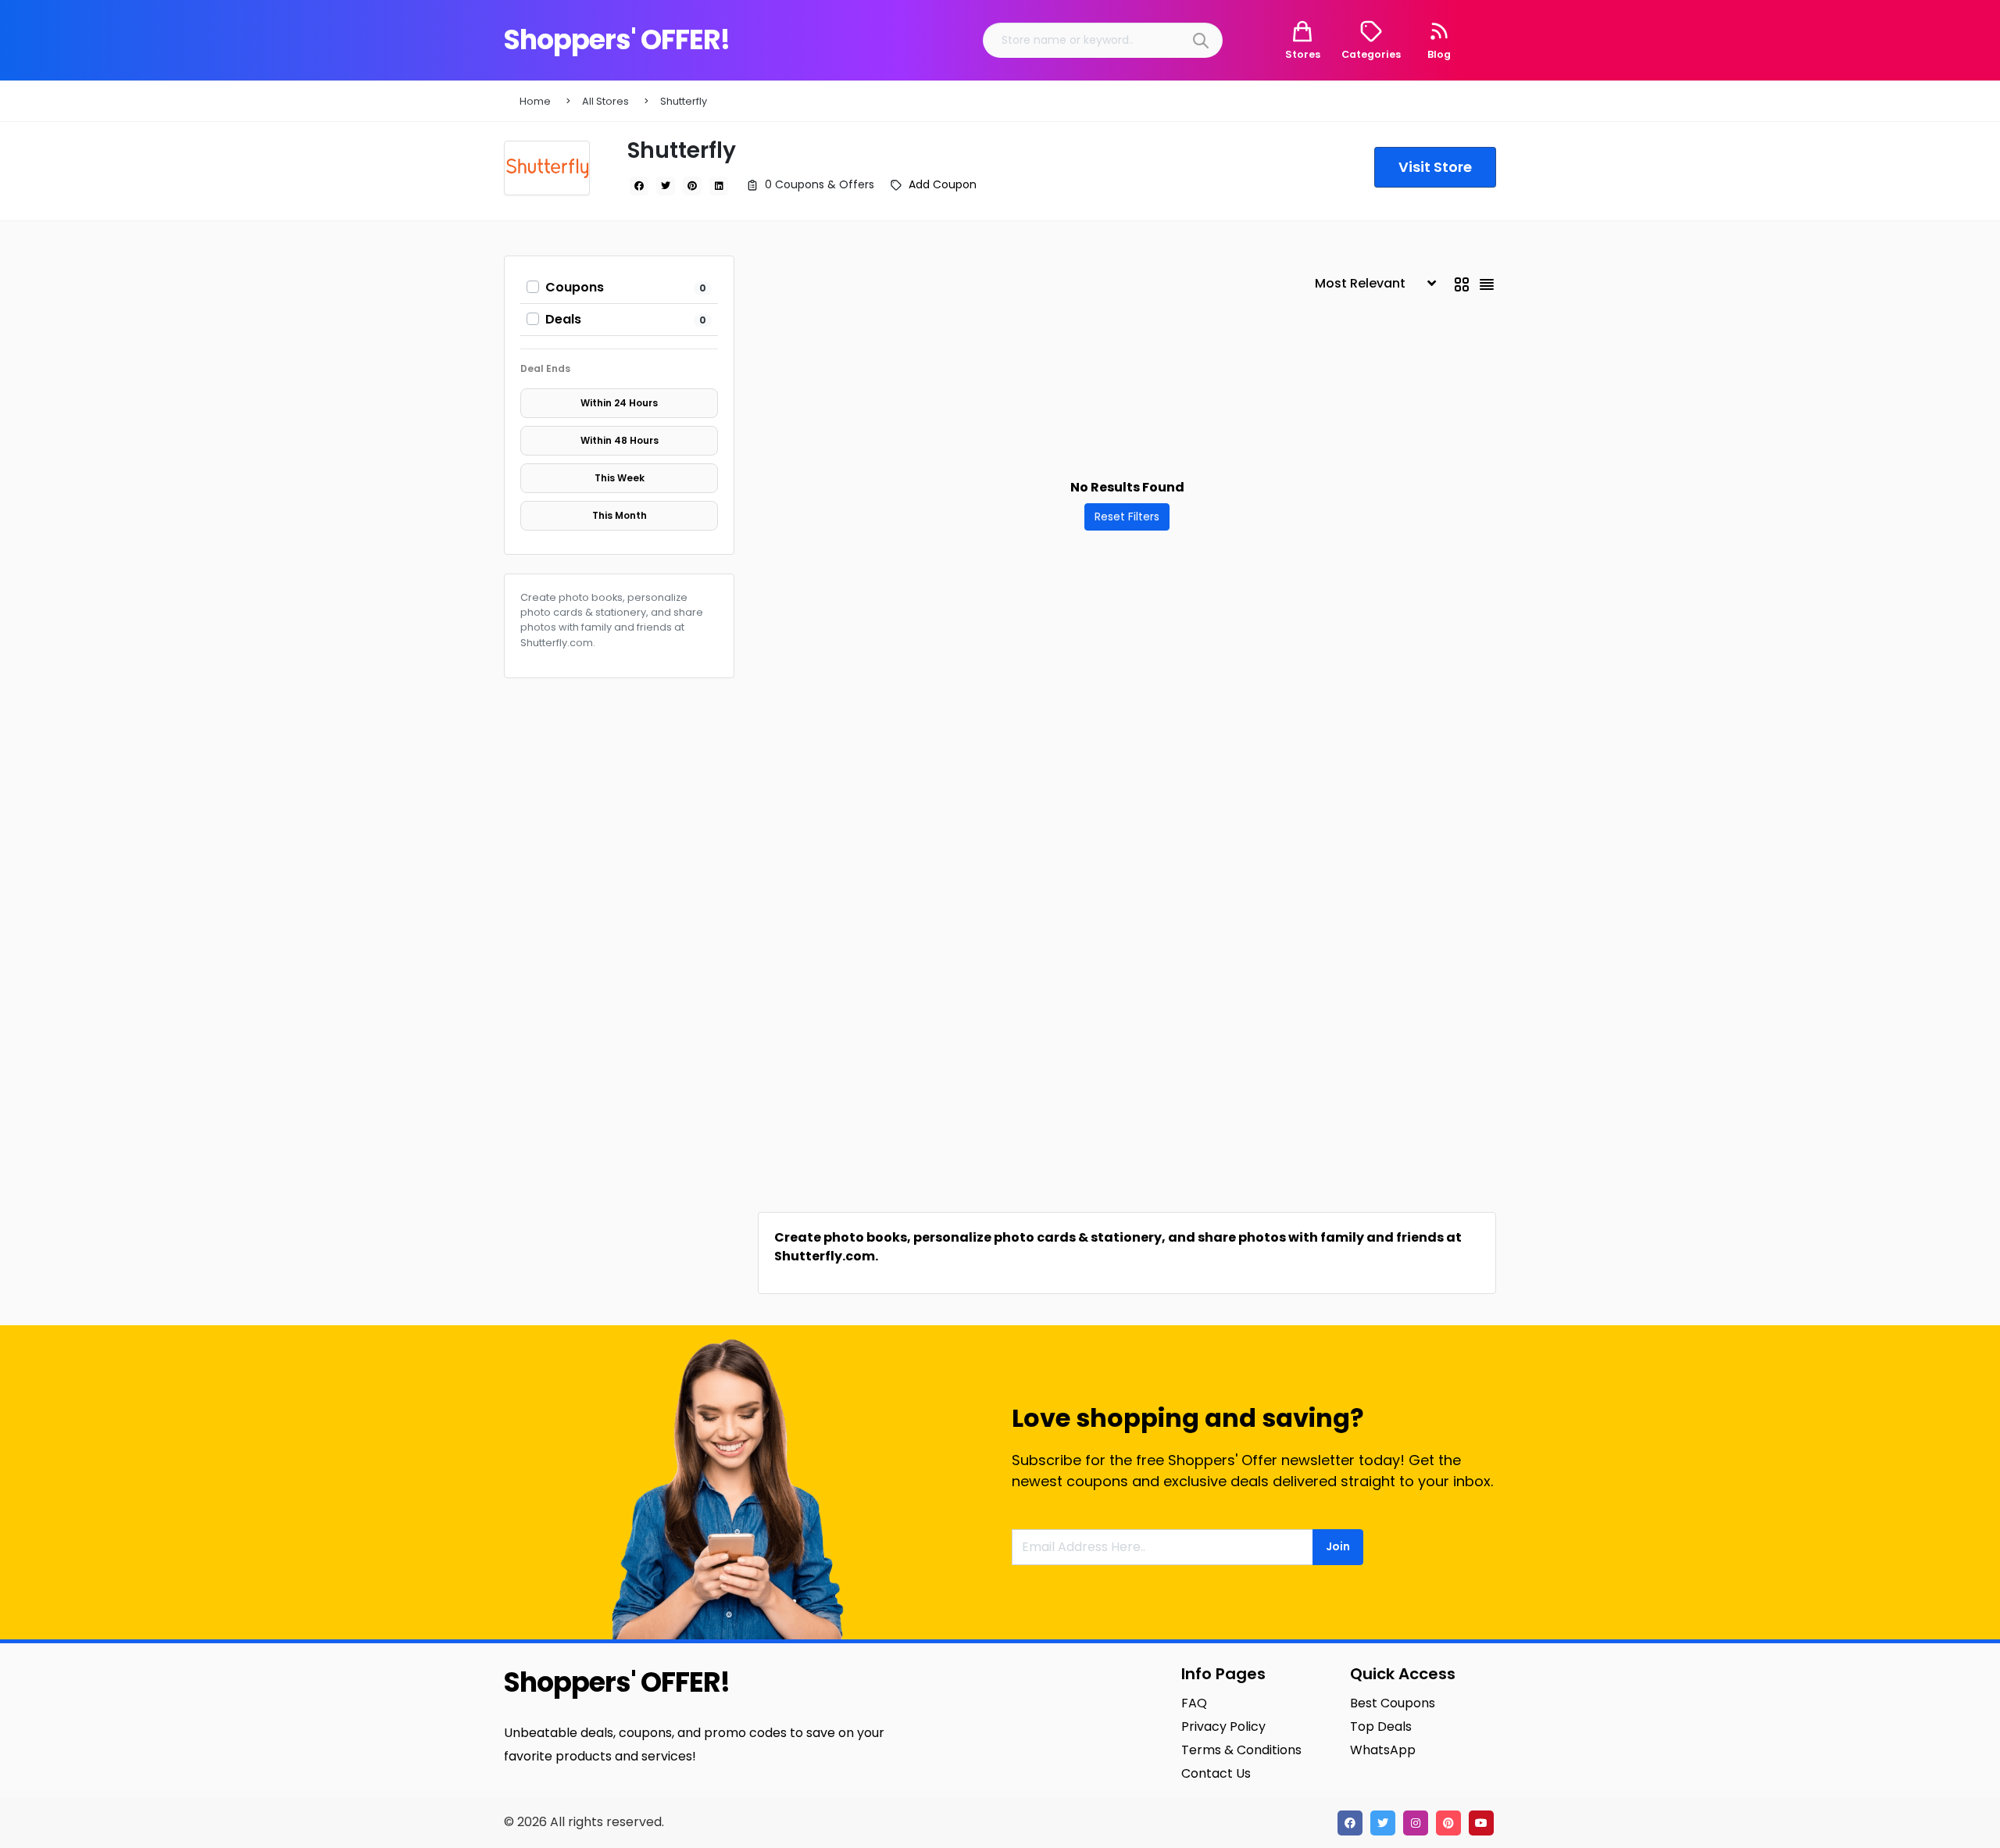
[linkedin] (719, 186)
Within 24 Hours (619, 403)
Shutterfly (684, 101)
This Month (620, 515)
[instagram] (1416, 1823)
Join (1338, 1546)
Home (535, 101)
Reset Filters (1127, 517)
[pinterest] (692, 186)
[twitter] (666, 186)
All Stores (605, 101)
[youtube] (1481, 1823)
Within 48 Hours (620, 440)
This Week (620, 478)
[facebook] (639, 186)
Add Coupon (943, 184)
